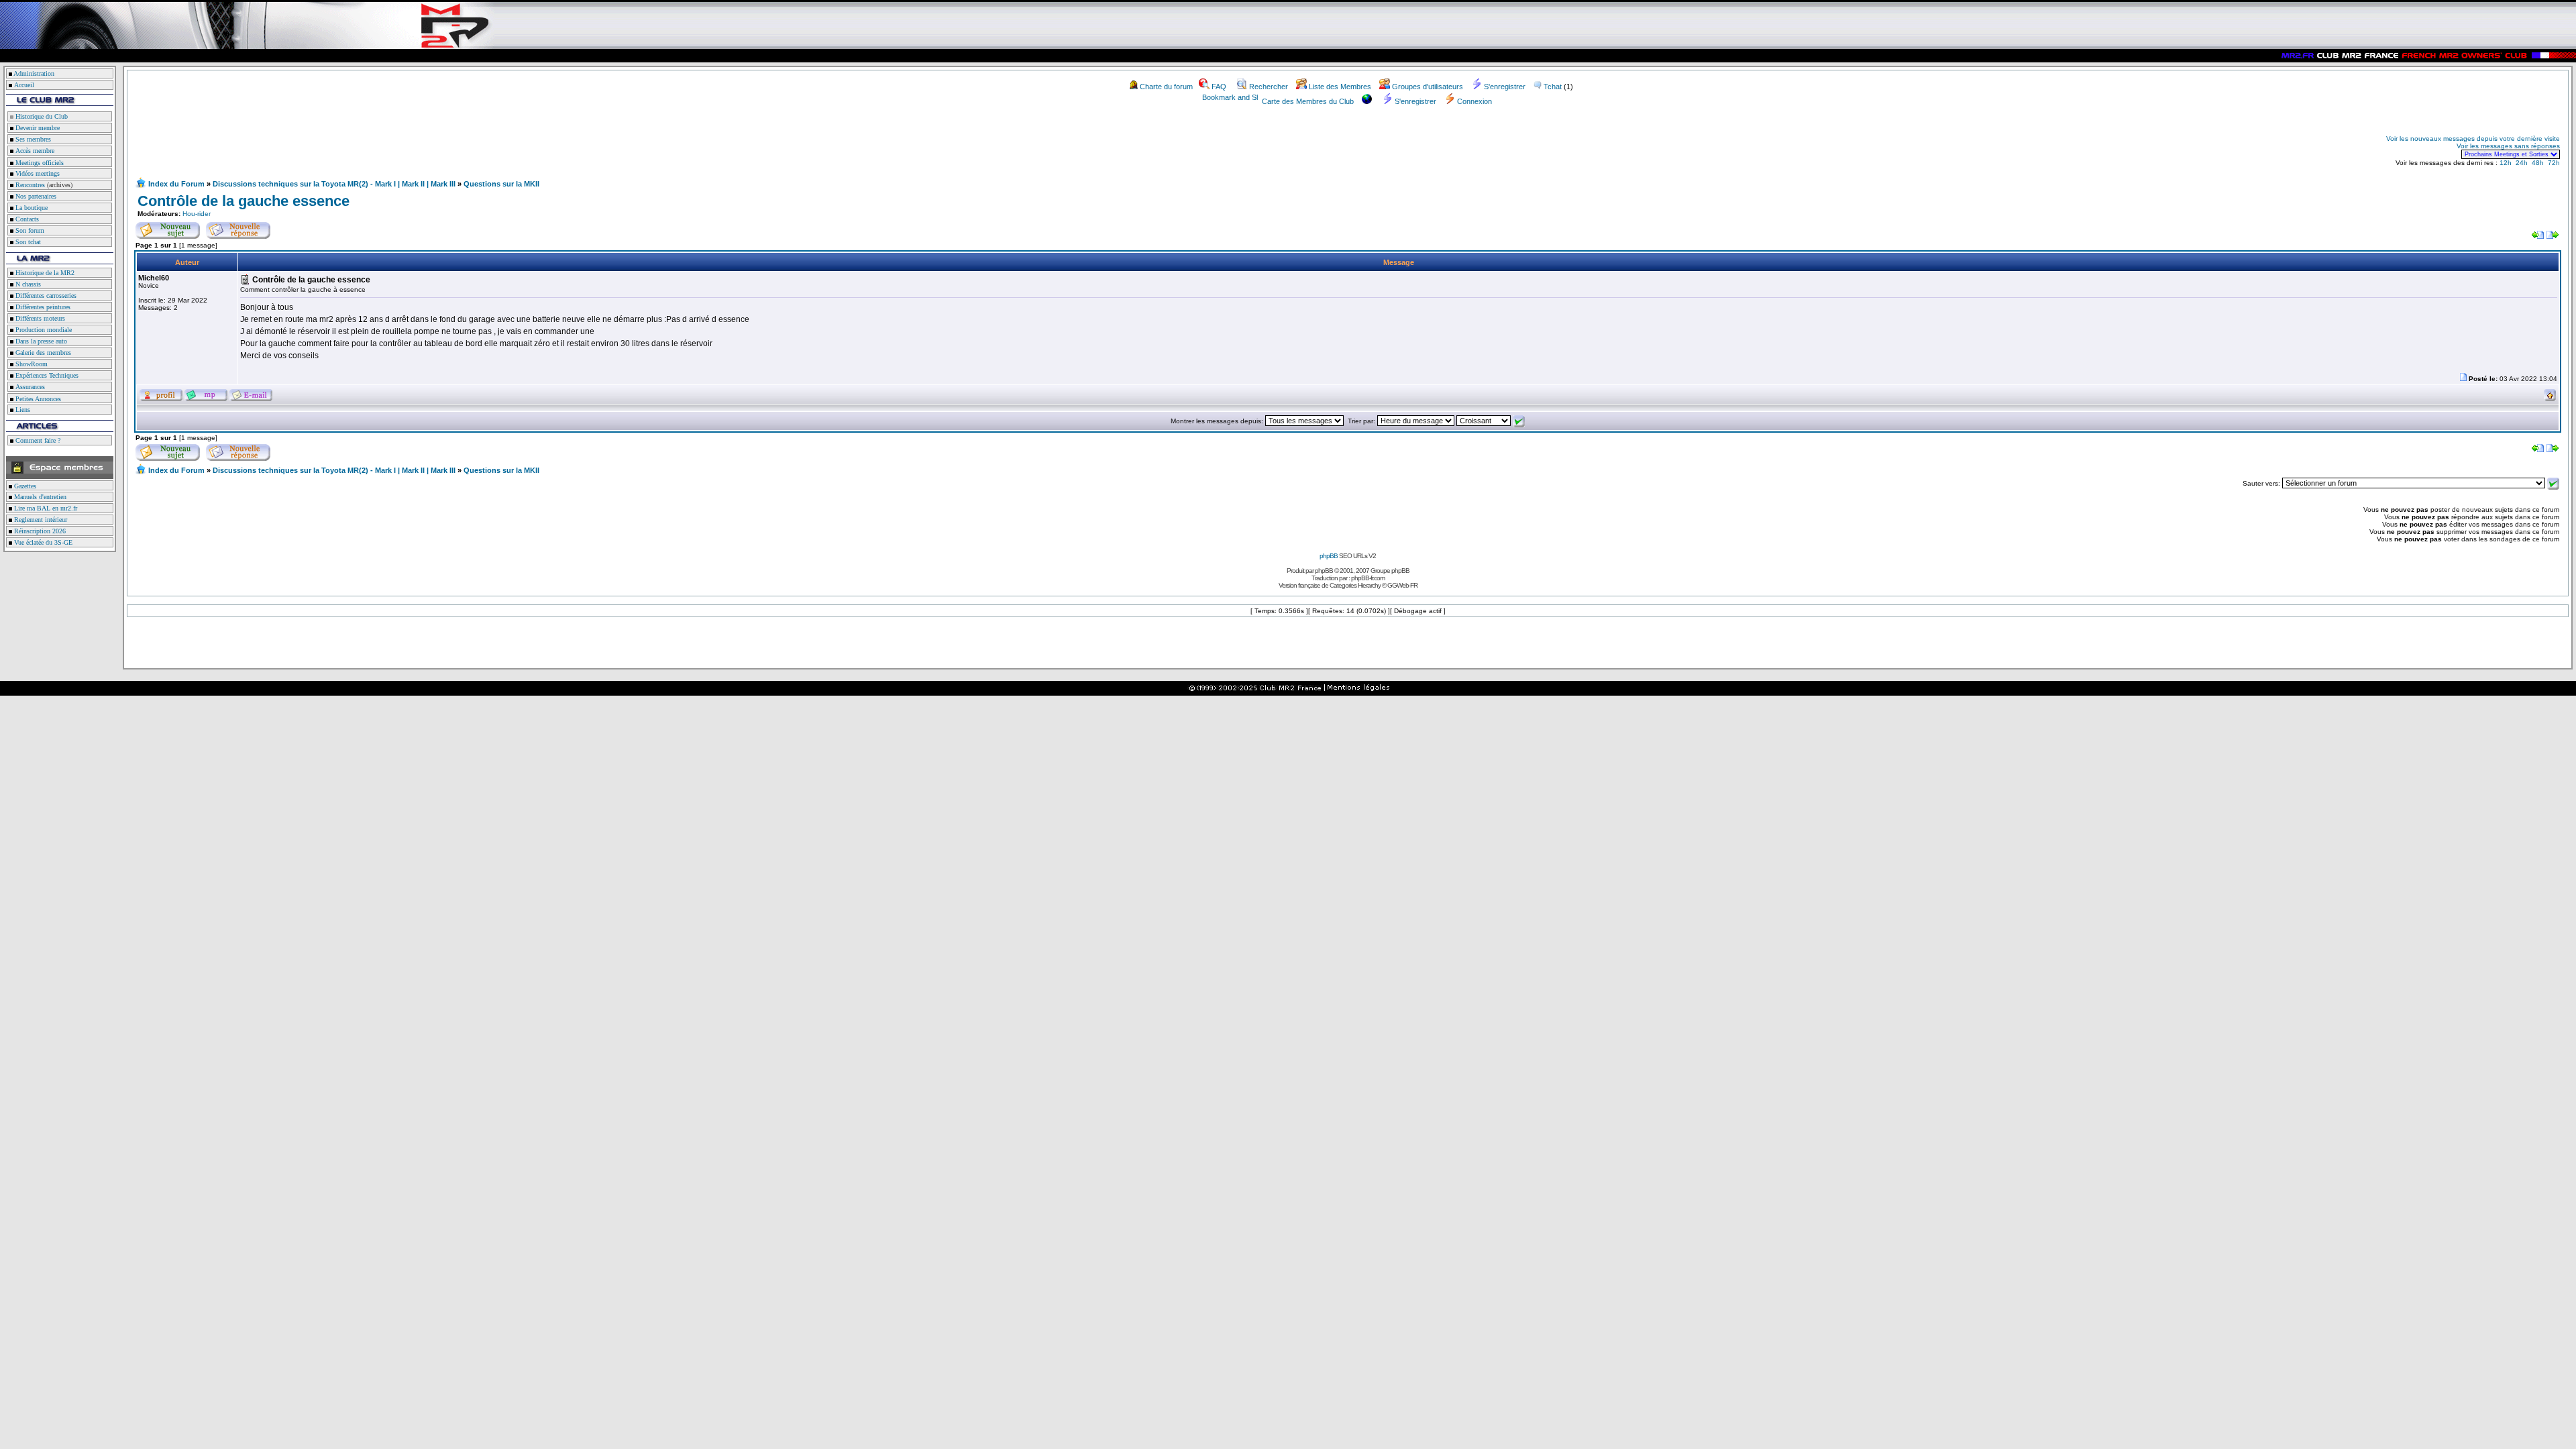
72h (2554, 163)
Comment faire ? (37, 440)
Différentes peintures (42, 307)
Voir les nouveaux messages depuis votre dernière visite (2473, 139)
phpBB (1329, 556)
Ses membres (32, 139)
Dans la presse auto (40, 341)
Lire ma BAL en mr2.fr (45, 508)
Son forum (29, 230)
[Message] (2463, 379)
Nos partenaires (35, 196)
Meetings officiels (39, 163)
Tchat (1553, 87)
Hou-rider (197, 214)
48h (2538, 163)
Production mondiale (43, 330)
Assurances (29, 387)
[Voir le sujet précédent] (2538, 236)
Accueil (24, 85)
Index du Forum (176, 184)
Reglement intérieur (40, 520)
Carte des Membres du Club (1308, 101)
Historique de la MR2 (44, 273)
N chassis (27, 284)
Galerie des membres (42, 353)
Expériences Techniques (46, 375)
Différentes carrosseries (45, 296)
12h (2506, 163)
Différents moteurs (39, 318)
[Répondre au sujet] (238, 228)
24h (2522, 163)
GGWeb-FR (1402, 585)
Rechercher (1269, 87)
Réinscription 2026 (39, 531)
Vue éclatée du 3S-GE (42, 542)
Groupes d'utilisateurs (1428, 87)
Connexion (1474, 101)
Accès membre (34, 151)
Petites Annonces (37, 399)
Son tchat (27, 242)
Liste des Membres (1340, 87)
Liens (22, 410)
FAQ (1219, 87)
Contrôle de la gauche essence (244, 201)
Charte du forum (1166, 87)
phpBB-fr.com (1368, 578)
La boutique (31, 208)
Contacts (26, 219)
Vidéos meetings (37, 173)
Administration (34, 73)
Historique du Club (41, 116)
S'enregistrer (1505, 87)
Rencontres (29, 185)
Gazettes (24, 486)
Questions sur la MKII (501, 184)
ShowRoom (31, 364)
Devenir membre (37, 128)
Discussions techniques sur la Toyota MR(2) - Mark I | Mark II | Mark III (334, 184)
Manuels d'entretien (39, 497)
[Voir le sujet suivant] (2553, 236)
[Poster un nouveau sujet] (168, 228)
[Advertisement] (292, 146)
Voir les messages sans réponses (2508, 146)
